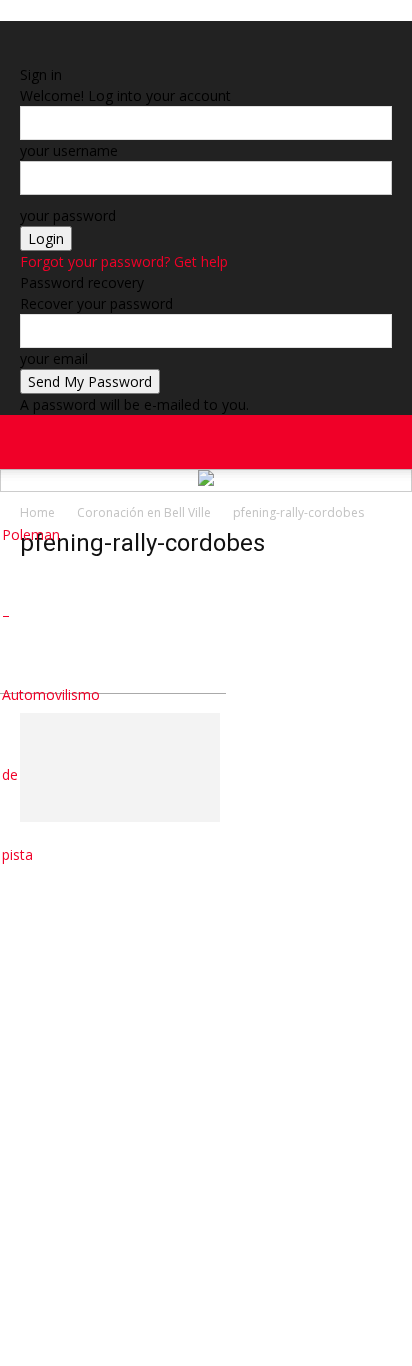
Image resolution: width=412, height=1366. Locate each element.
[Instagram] (335, 535)
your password (68, 215)
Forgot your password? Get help (124, 261)
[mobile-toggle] (34, 442)
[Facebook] (333, 455)
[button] (384, 442)
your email (54, 358)
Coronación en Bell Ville (144, 512)
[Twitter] (371, 535)
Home (37, 512)
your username (69, 150)
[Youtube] (387, 535)
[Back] (25, 53)
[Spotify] (353, 535)
